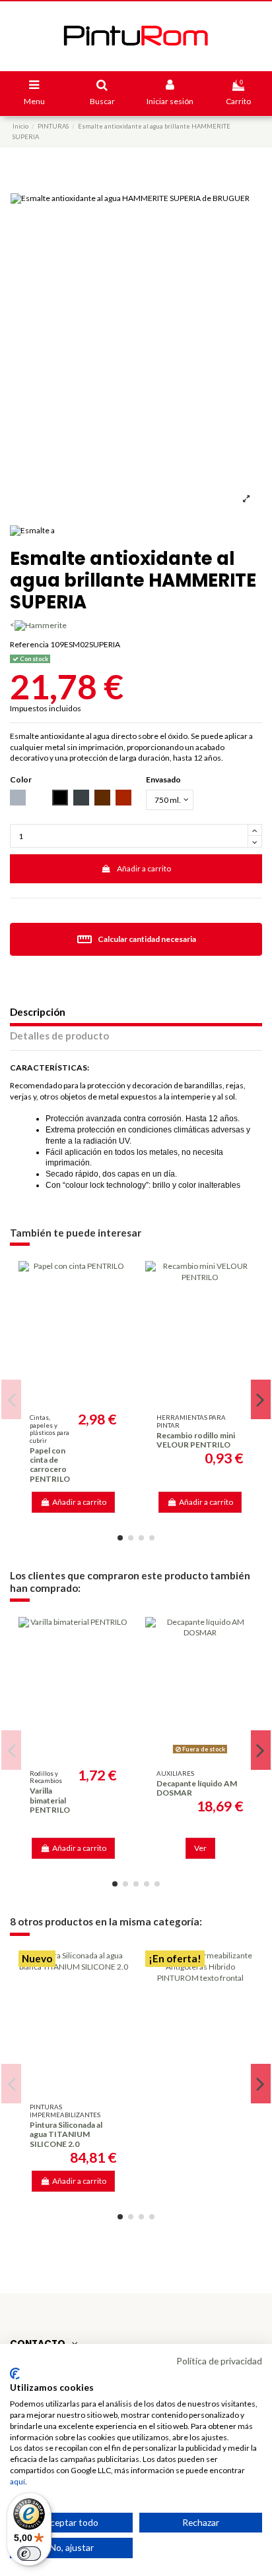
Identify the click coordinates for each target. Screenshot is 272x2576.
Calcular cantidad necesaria (136, 939)
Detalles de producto (59, 1036)
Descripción (38, 1012)
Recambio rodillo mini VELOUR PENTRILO (196, 1440)
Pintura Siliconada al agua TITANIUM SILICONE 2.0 (66, 2134)
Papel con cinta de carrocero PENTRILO (50, 1465)
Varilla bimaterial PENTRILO (50, 1800)
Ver (200, 1848)
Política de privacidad (219, 2361)
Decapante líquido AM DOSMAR (197, 1788)
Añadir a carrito (144, 868)
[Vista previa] (73, 1399)
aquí (17, 2481)
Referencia (29, 644)
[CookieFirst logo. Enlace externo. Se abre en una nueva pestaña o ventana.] (15, 2374)
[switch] (29, 2554)
